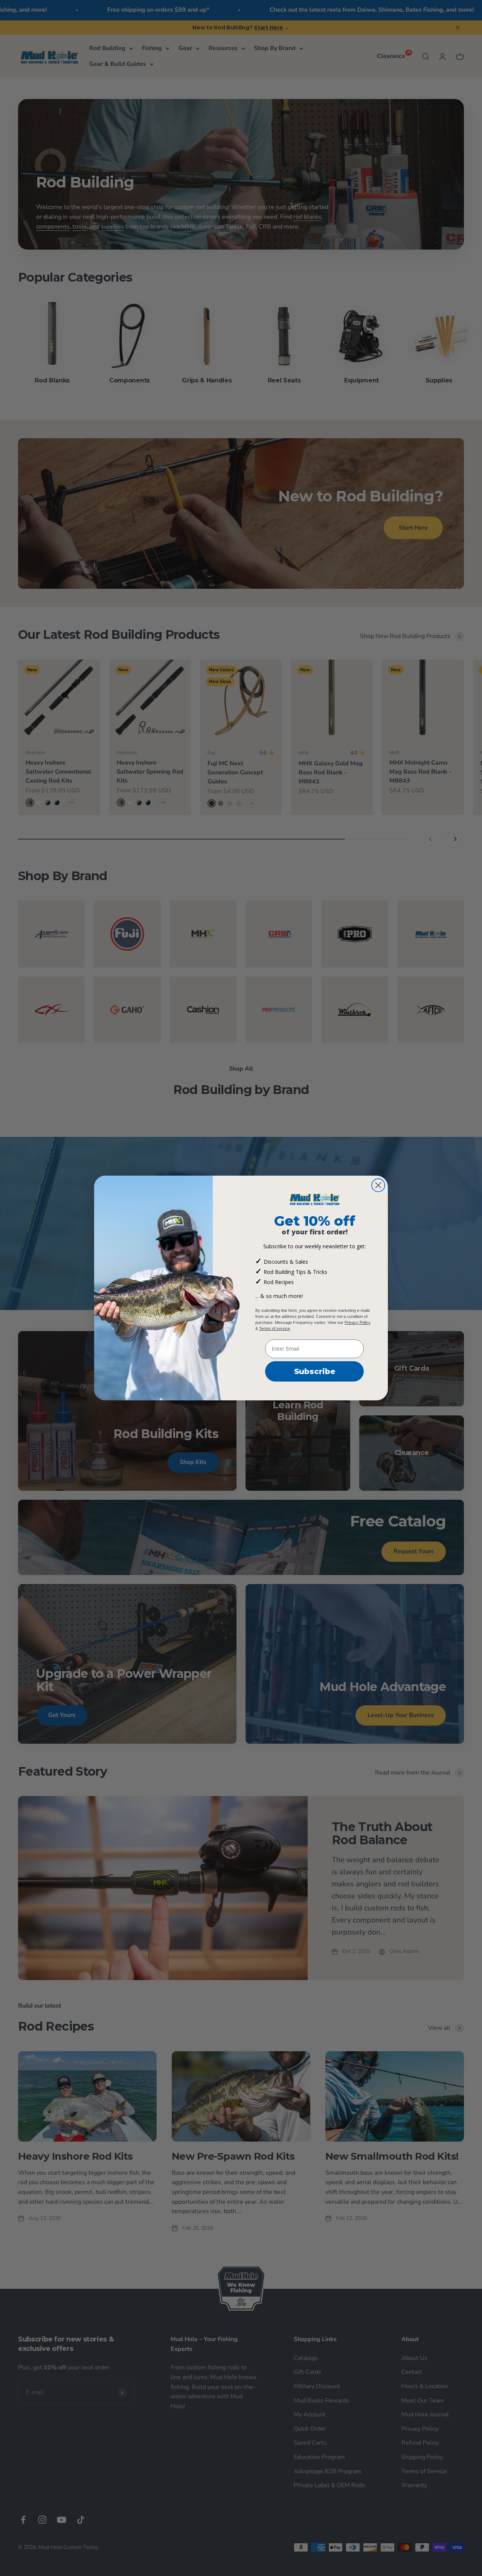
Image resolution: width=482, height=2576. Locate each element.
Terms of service (275, 1328)
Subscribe (315, 1371)
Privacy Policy (358, 1322)
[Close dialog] (378, 1185)
